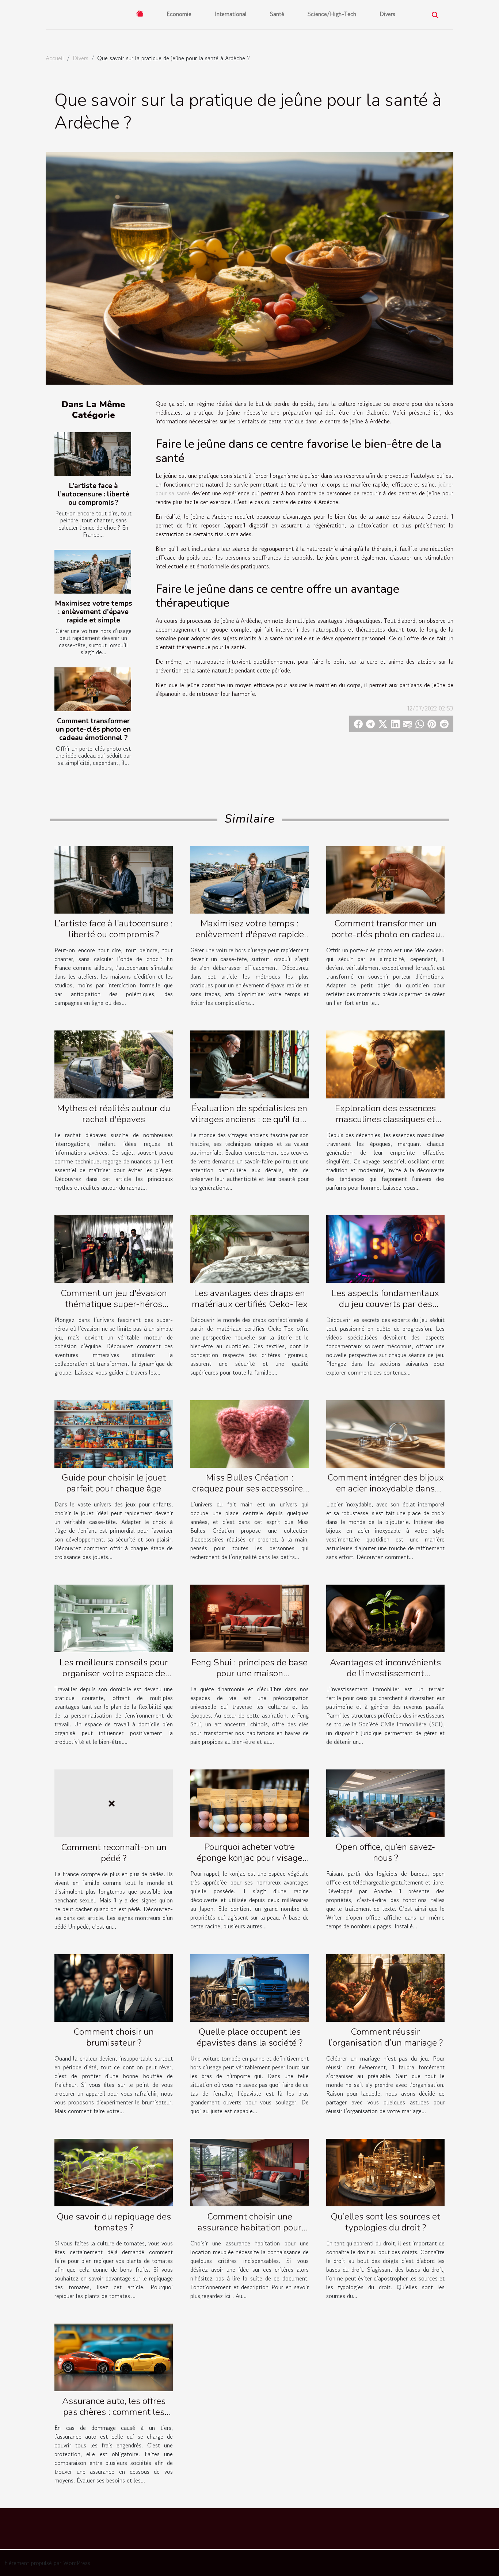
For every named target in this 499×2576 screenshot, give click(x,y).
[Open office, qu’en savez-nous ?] (385, 1802)
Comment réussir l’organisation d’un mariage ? (386, 2037)
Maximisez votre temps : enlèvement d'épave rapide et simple (94, 612)
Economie (179, 14)
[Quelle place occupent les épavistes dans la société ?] (249, 1987)
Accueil (55, 58)
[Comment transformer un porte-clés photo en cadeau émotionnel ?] (93, 689)
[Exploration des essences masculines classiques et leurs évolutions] (385, 1063)
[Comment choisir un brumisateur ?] (114, 1987)
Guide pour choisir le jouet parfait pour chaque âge (114, 1483)
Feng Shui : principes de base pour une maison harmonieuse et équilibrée (249, 1673)
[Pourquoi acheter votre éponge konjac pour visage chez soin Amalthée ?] (249, 1802)
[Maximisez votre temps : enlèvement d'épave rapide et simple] (93, 572)
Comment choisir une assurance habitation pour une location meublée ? (249, 2228)
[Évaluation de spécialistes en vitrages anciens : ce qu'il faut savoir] (249, 1063)
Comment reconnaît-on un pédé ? (114, 1853)
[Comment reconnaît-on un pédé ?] (114, 1802)
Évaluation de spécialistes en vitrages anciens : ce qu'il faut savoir (249, 1119)
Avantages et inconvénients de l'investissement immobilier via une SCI (385, 1673)
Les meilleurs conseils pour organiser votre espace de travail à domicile (114, 1673)
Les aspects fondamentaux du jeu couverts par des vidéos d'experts (385, 1304)
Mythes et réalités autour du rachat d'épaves (114, 1114)
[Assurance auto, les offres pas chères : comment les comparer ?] (114, 2356)
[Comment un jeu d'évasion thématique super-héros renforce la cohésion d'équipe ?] (114, 1248)
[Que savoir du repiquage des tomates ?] (114, 2172)
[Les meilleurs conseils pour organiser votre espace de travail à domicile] (114, 1617)
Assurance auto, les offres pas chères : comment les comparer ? (114, 2412)
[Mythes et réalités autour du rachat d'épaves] (114, 1063)
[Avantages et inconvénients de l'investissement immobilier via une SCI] (385, 1617)
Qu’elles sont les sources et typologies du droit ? (385, 2222)
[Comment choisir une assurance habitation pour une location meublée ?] (249, 2172)
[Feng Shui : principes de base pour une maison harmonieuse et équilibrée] (249, 1617)
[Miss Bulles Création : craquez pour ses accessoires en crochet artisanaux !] (249, 1433)
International (231, 14)
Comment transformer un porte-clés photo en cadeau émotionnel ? (93, 729)
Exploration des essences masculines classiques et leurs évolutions (385, 1119)
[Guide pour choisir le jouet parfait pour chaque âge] (114, 1433)
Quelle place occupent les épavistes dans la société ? (250, 2037)
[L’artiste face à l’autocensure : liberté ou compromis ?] (93, 454)
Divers (387, 14)
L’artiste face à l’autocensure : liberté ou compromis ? (94, 494)
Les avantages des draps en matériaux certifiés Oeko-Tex (250, 1299)
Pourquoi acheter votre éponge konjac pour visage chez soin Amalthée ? (250, 1858)
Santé (277, 14)
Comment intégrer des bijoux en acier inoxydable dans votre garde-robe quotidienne (385, 1489)
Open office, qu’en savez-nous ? (385, 1852)
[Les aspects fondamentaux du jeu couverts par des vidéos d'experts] (385, 1248)
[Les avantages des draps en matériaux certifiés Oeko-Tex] (249, 1248)
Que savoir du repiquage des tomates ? (114, 2222)
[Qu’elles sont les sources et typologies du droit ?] (385, 2172)
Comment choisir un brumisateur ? (114, 2037)
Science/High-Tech (332, 14)
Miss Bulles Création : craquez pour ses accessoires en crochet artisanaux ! (250, 1489)
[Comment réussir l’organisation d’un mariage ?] (385, 1987)
